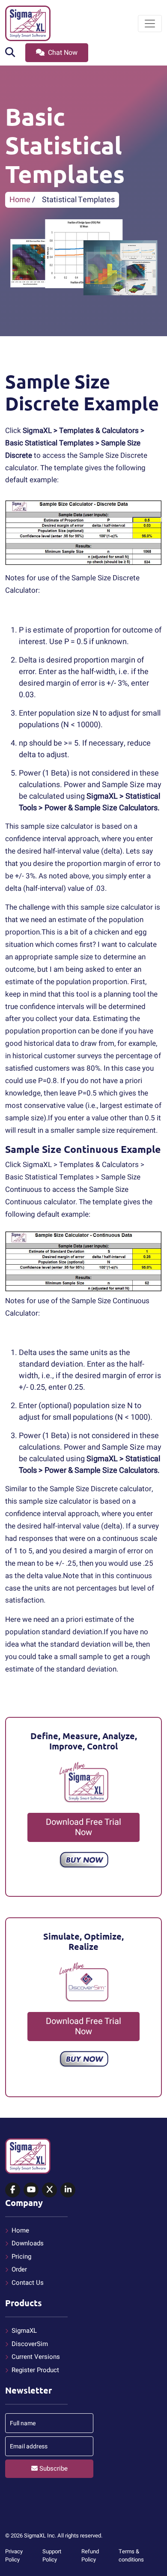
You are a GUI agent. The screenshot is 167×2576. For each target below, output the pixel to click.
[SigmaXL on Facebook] (13, 2190)
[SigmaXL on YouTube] (31, 2190)
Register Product (35, 2370)
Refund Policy (90, 2556)
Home (20, 200)
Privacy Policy (14, 2556)
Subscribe (53, 2469)
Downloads (28, 2243)
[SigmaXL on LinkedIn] (68, 2190)
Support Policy (52, 2556)
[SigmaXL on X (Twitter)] (49, 2190)
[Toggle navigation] (150, 24)
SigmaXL (24, 2331)
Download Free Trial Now (83, 1827)
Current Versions (36, 2357)
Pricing (21, 2257)
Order (19, 2269)
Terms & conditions (131, 2556)
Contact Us (28, 2283)
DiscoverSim (30, 2344)
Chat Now (62, 53)
